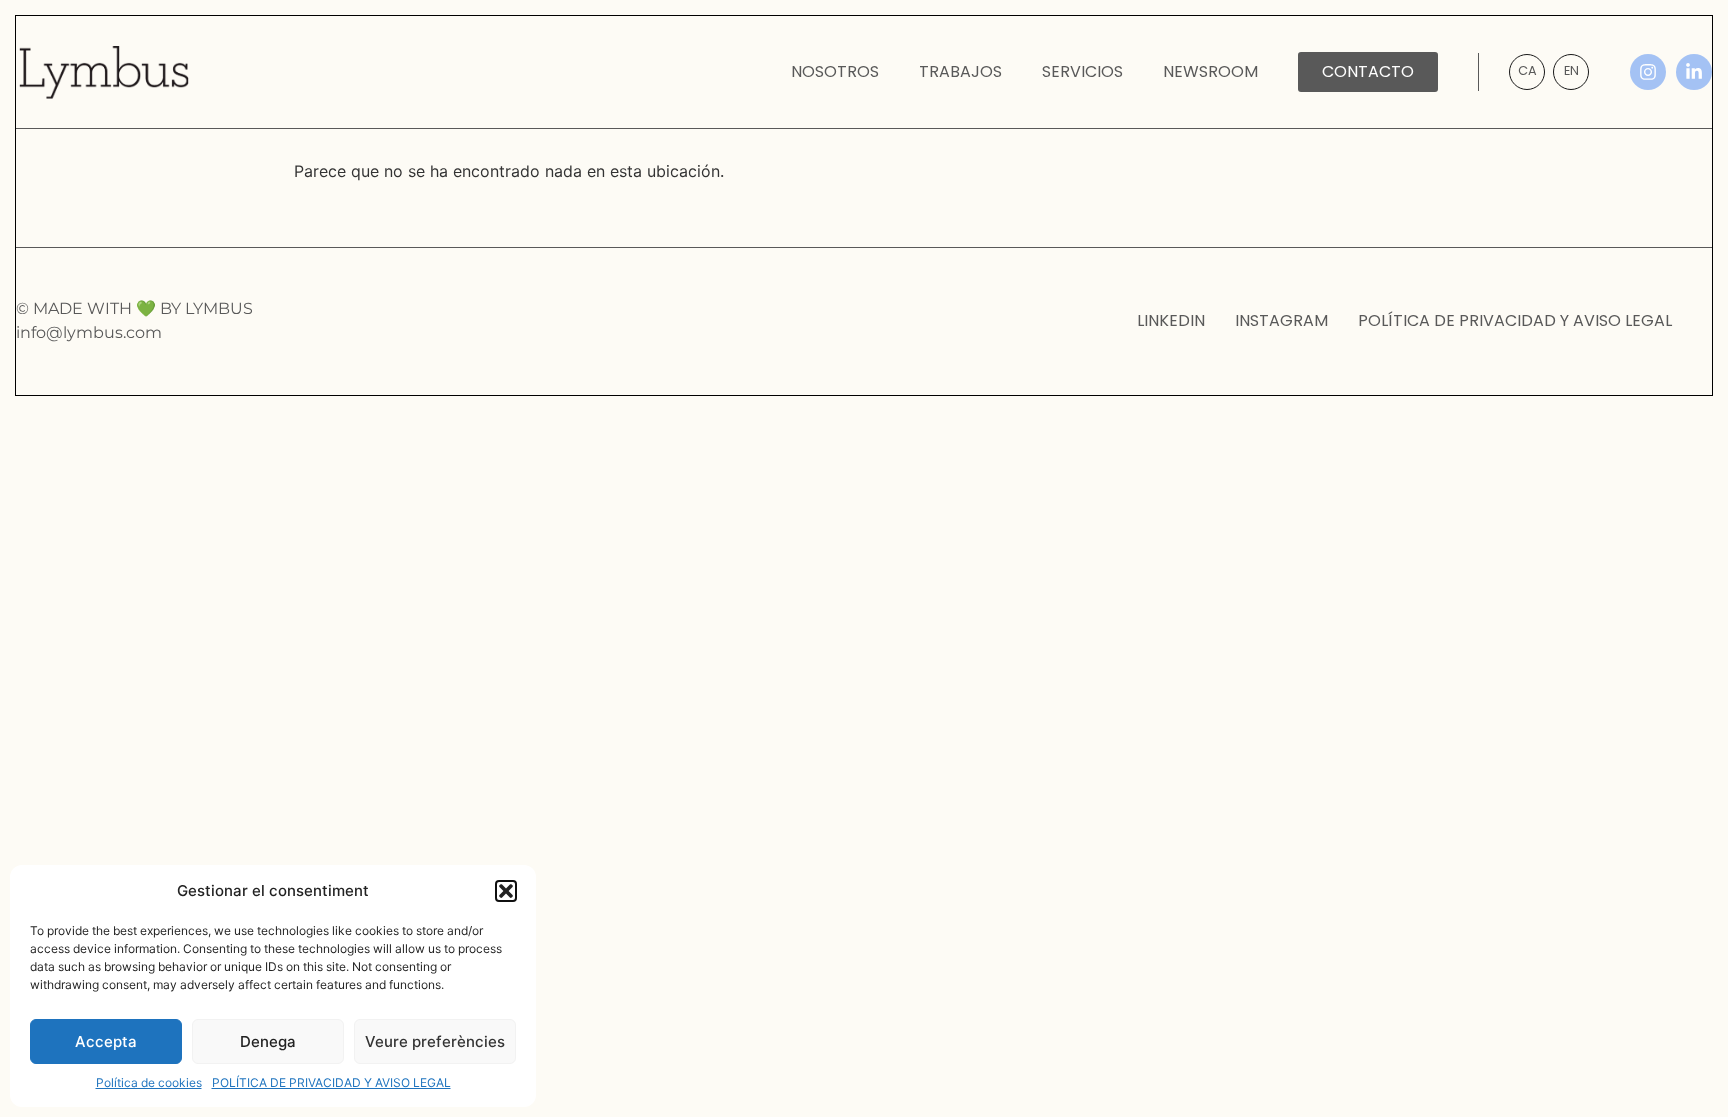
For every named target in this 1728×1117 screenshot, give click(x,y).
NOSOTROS (835, 71)
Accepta (106, 1041)
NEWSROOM (1210, 71)
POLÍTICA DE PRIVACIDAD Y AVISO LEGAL (331, 1082)
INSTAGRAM (1281, 320)
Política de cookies (149, 1082)
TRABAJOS (960, 71)
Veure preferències (435, 1041)
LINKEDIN (1171, 320)
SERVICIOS (1082, 71)
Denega (268, 1041)
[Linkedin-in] (1694, 72)
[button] (506, 891)
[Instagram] (1648, 72)
